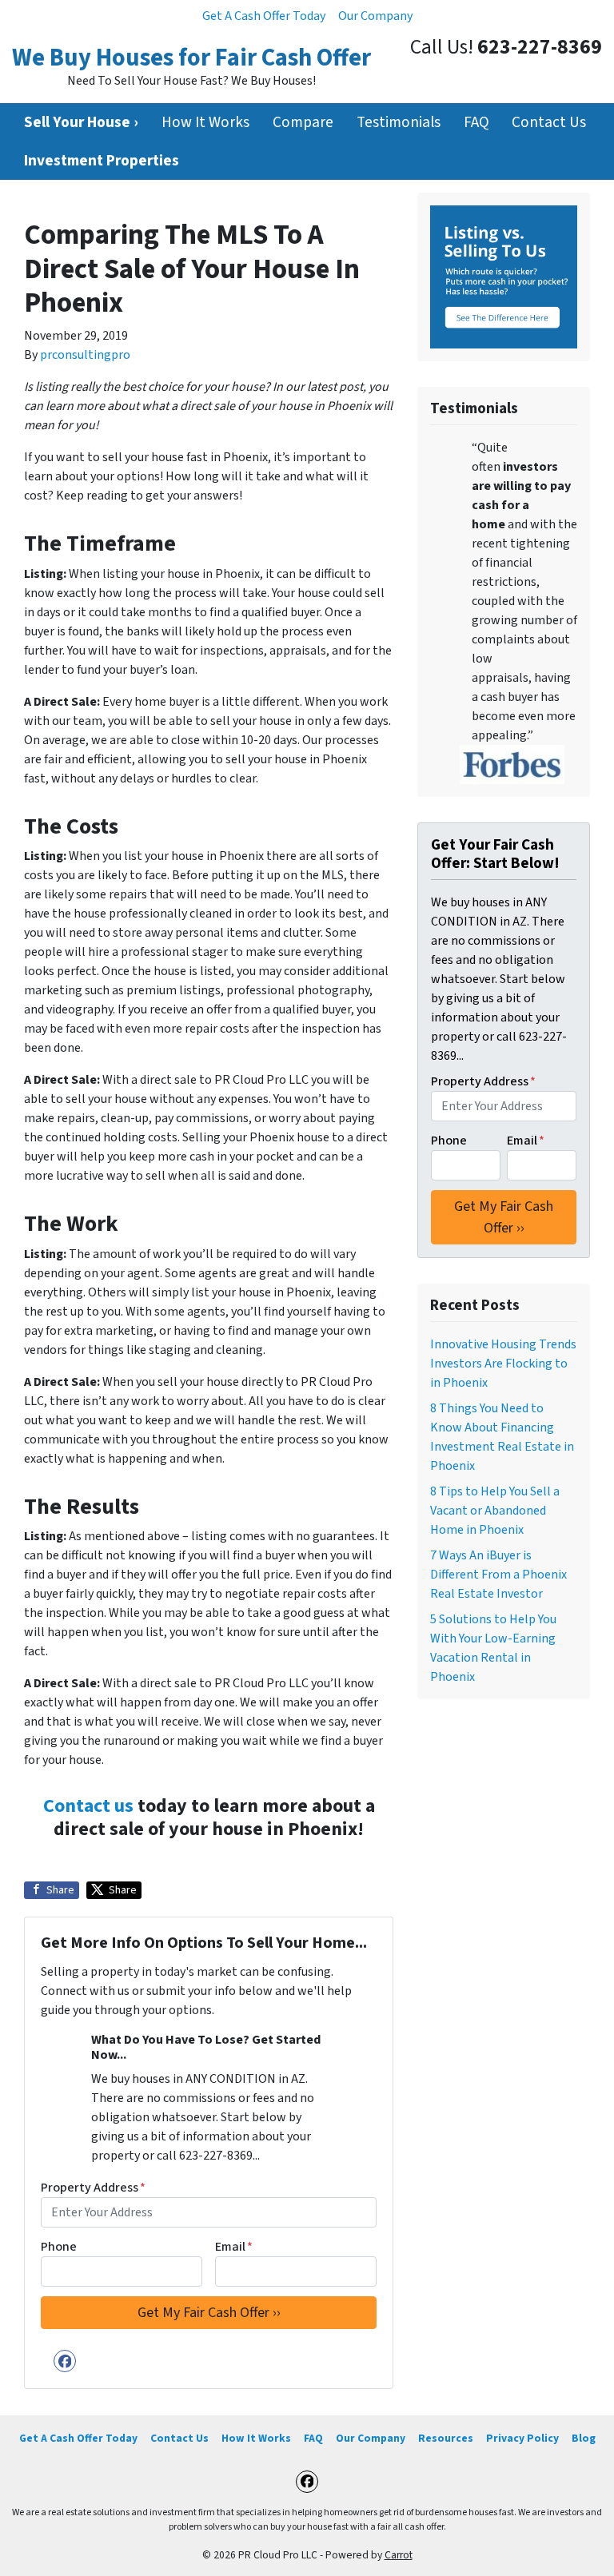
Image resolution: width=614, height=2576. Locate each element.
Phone (59, 2247)
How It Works (205, 122)
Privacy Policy (522, 2438)
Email (234, 2247)
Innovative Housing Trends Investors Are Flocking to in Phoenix (503, 1364)
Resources (446, 2438)
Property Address (93, 2188)
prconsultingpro (85, 355)
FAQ (476, 122)
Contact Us (549, 122)
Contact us (88, 1806)
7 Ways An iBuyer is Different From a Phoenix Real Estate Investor (498, 1575)
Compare (303, 122)
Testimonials (399, 122)
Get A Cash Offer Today (264, 16)
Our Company (375, 16)
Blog (584, 2438)
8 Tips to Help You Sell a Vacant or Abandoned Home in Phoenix (495, 1511)
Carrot (399, 2555)
